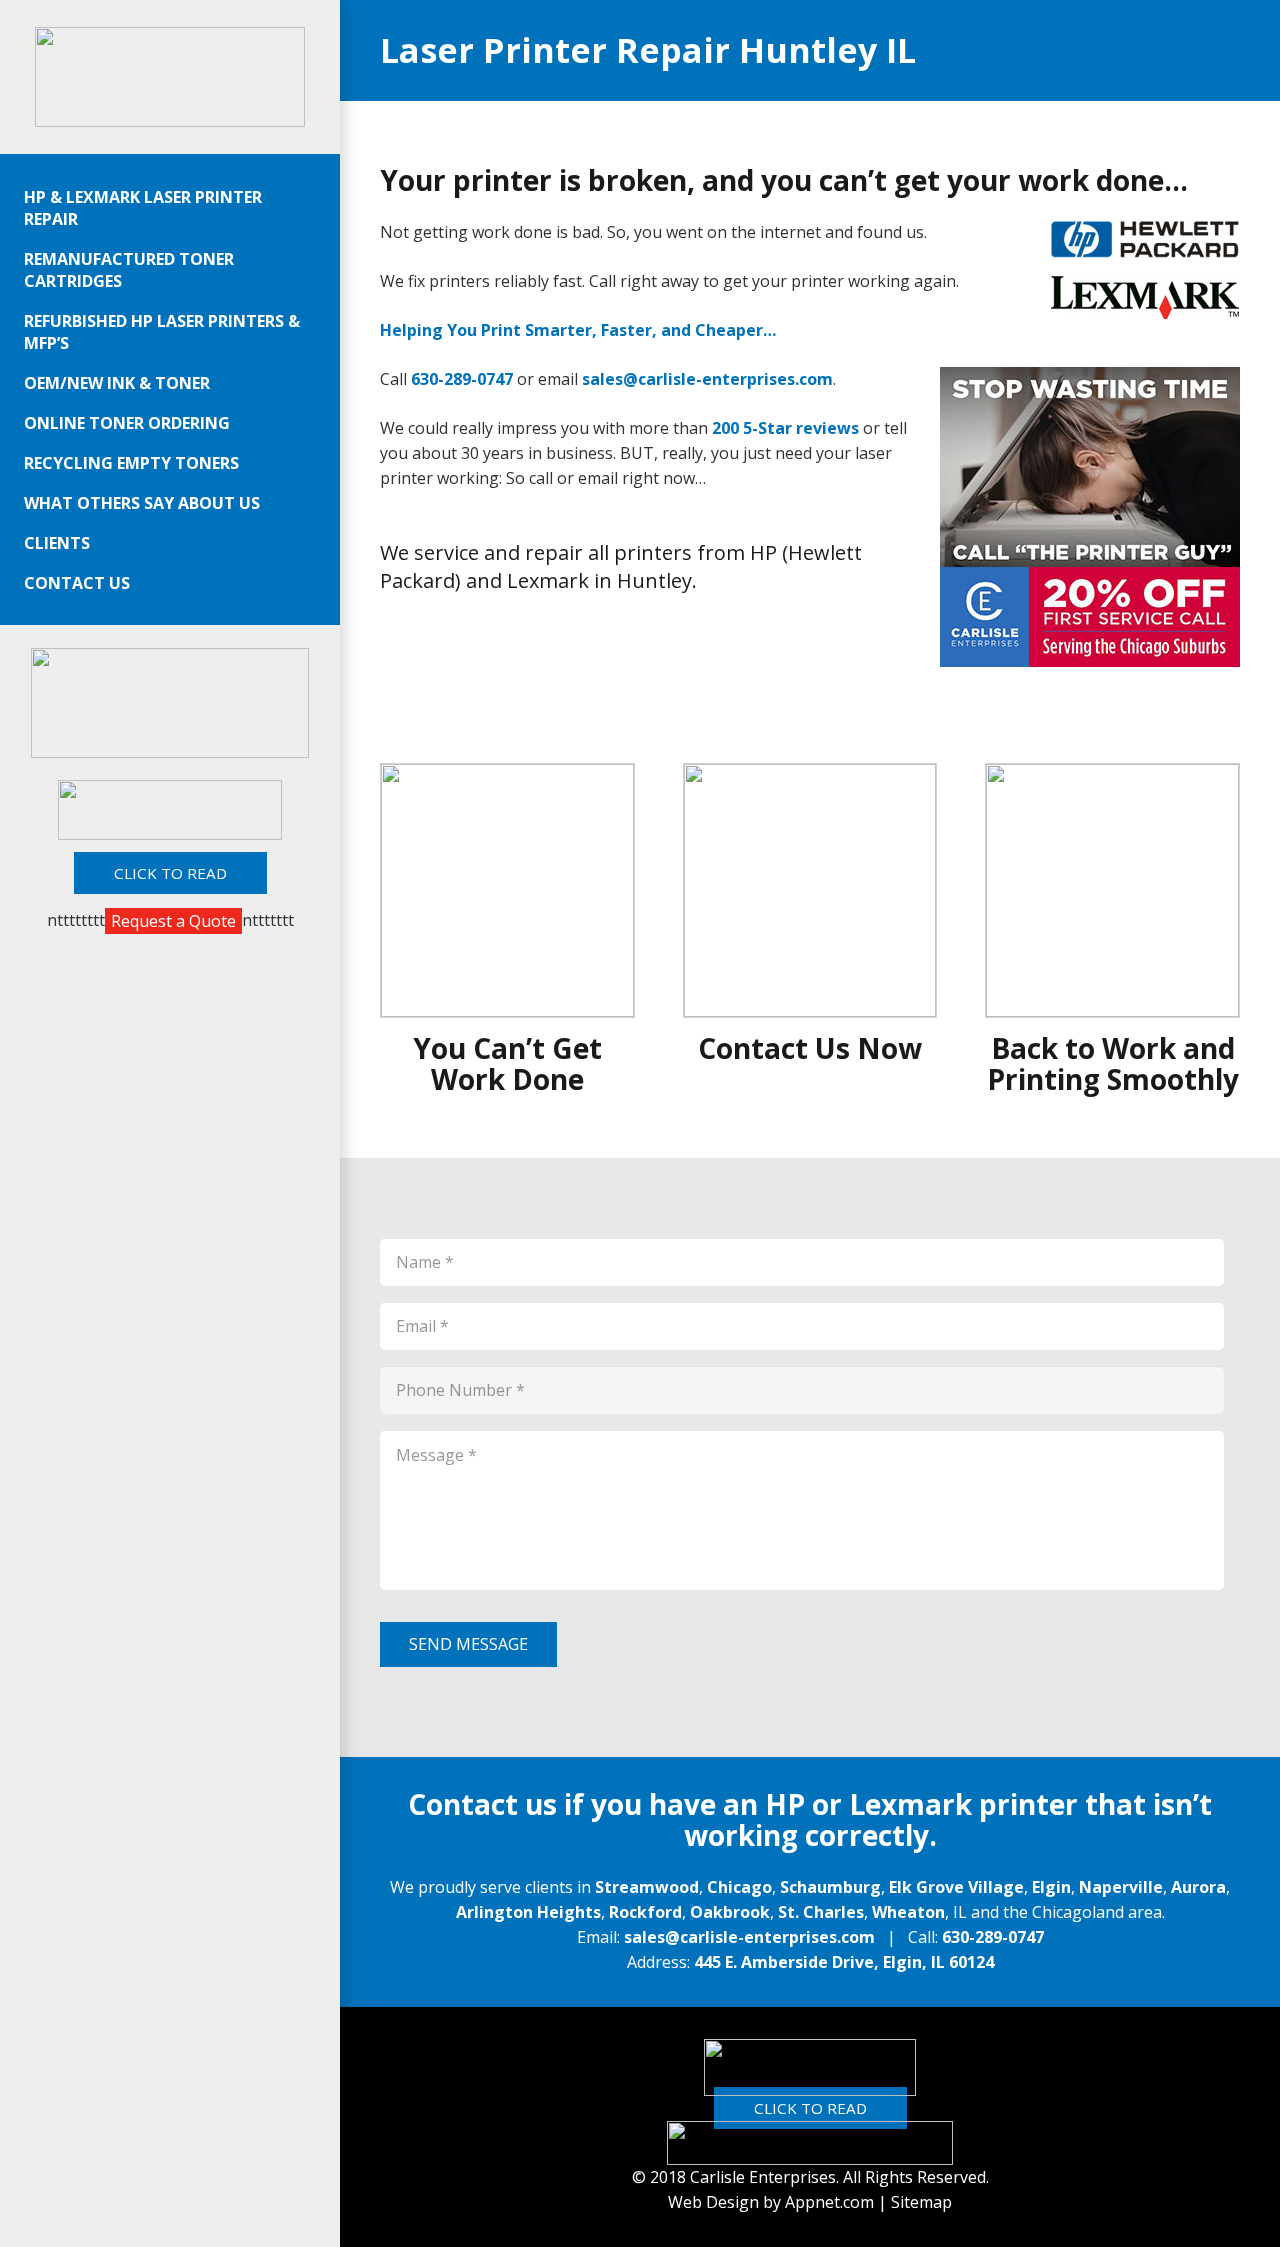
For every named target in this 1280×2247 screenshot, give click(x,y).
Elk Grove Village (956, 1887)
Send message (468, 1644)
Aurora (1198, 1887)
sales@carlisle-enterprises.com (749, 1937)
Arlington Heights (528, 1912)
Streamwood (647, 1887)
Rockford (645, 1912)
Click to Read (810, 2108)
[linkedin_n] (810, 2143)
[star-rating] (169, 810)
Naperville (1121, 1887)
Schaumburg (830, 1887)
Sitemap (921, 2202)
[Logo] (170, 77)
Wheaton (908, 1912)
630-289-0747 (993, 1937)
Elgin (1051, 1887)
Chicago (739, 1887)
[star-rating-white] (810, 2067)
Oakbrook (730, 1912)
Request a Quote (173, 921)
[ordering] (170, 703)
